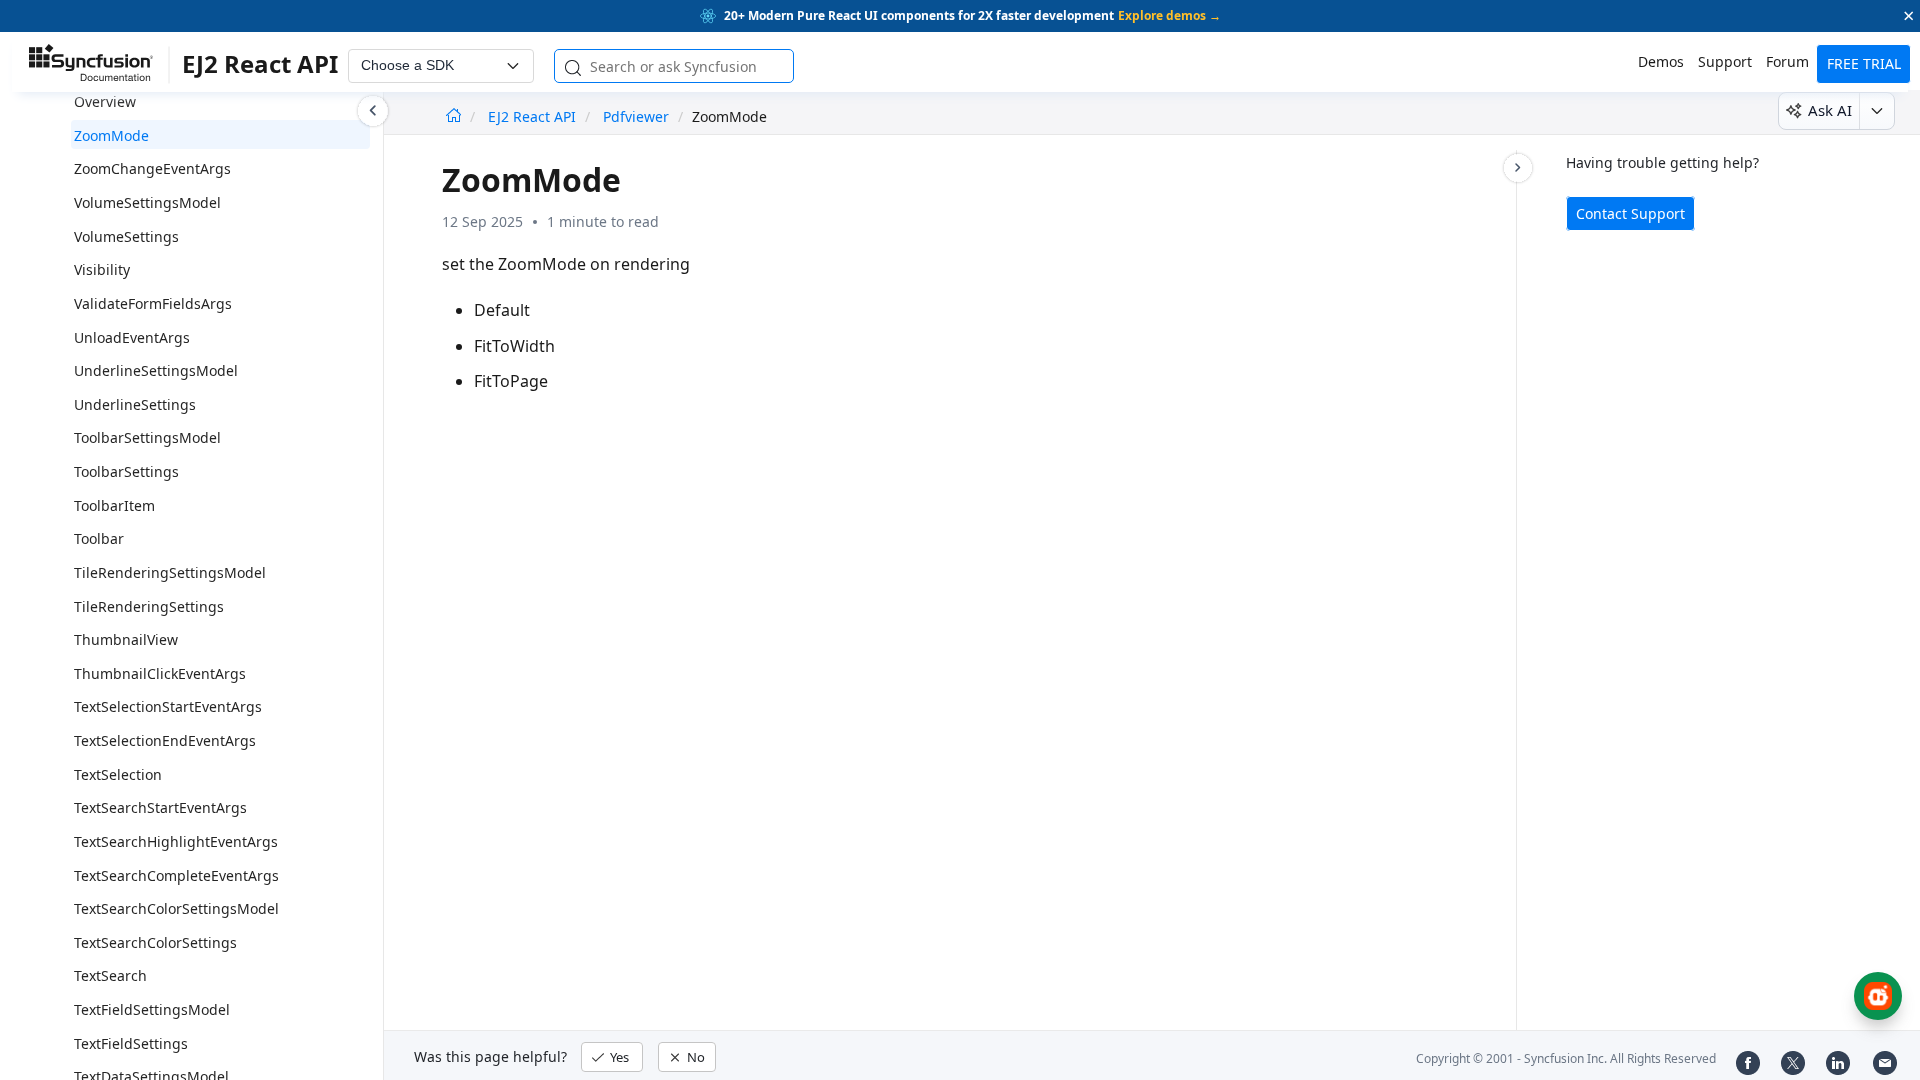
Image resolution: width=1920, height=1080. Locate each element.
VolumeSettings (126, 236)
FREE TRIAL (1864, 63)
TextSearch (110, 975)
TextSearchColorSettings (155, 942)
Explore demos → (1169, 15)
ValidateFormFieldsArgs (153, 303)
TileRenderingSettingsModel (170, 572)
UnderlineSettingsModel (156, 370)
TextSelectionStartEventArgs (168, 706)
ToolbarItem (114, 505)
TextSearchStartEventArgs (160, 807)
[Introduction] (453, 116)
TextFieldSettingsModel (152, 1009)
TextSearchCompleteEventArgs (176, 875)
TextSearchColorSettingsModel (176, 908)
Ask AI (1830, 110)
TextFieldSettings (131, 1043)
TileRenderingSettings (149, 606)
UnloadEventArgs (132, 337)
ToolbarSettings (126, 471)
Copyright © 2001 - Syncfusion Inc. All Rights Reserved (1566, 1058)
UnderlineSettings (135, 404)
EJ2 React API (534, 116)
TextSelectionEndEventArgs (165, 740)
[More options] (1876, 111)
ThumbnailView (126, 639)
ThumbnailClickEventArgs (160, 673)
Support (1725, 61)
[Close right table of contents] (1518, 168)
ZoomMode (111, 135)
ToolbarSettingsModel (147, 437)
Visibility (102, 269)
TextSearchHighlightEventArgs (176, 841)
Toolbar (99, 538)
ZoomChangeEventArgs (152, 168)
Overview (105, 101)
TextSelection (118, 774)
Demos (1661, 61)
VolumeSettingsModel (147, 202)
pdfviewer (636, 116)
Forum (1787, 61)
